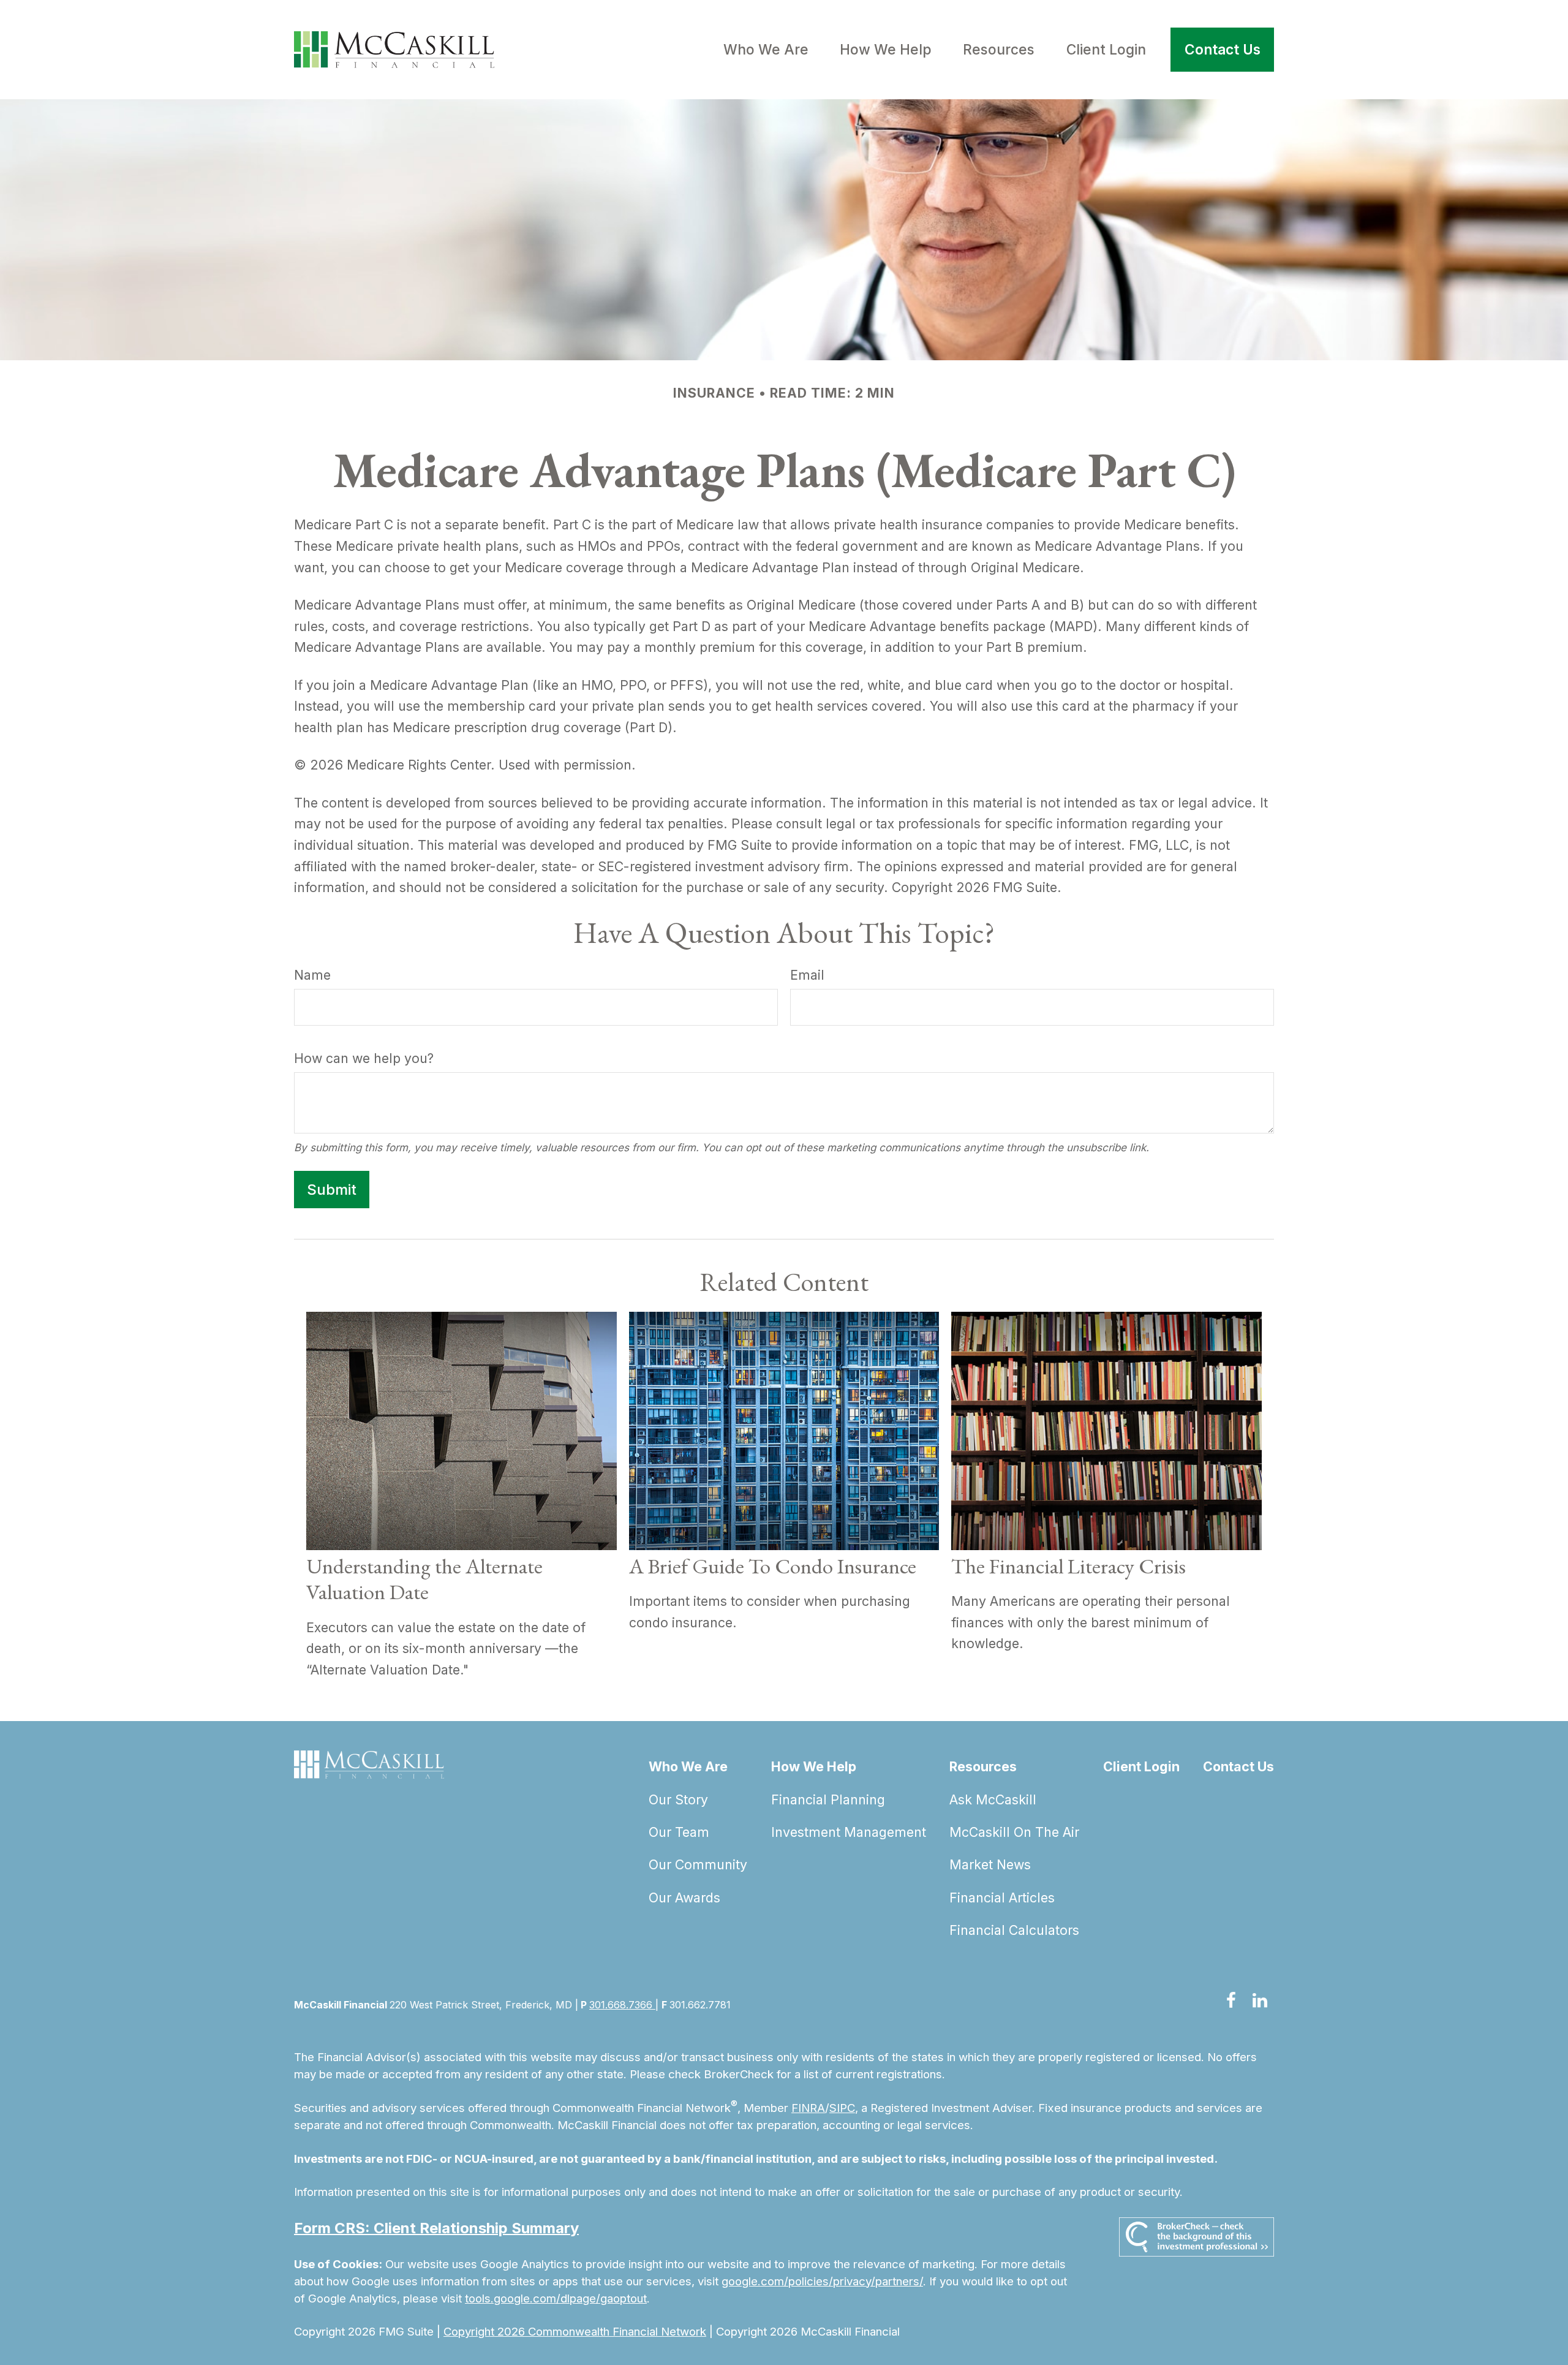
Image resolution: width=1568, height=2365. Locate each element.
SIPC (842, 2108)
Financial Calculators (1014, 1930)
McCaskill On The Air (1014, 1832)
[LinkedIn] (1260, 2001)
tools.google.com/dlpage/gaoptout (556, 2299)
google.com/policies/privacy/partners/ (822, 2281)
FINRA (808, 2108)
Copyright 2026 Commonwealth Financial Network (575, 2332)
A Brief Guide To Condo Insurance (773, 1566)
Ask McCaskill (993, 1799)
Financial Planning (828, 1799)
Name (312, 975)
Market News (990, 1864)
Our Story (678, 1799)
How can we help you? (364, 1058)
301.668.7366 (622, 2005)
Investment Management (849, 1832)
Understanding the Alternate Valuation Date (424, 1579)
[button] (766, 50)
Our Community (698, 1864)
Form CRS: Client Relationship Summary (436, 2228)
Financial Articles (1002, 1898)
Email (807, 975)
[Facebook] (1231, 2001)
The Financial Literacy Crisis (1069, 1566)
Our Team (679, 1832)
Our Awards (684, 1898)
